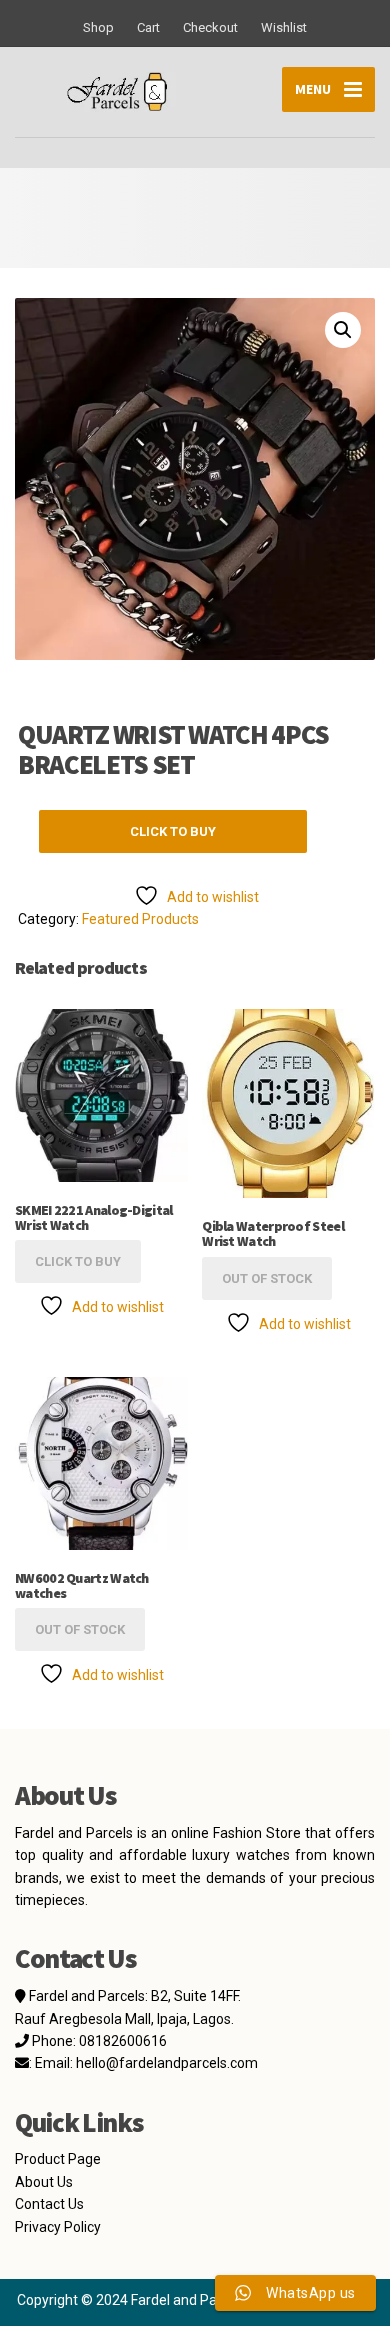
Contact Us (49, 2204)
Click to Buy (173, 831)
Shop (98, 27)
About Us (44, 2182)
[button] (343, 330)
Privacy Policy (58, 2227)
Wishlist (284, 27)
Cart (148, 27)
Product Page (58, 2159)
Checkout (210, 27)
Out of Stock (267, 1278)
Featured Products (140, 919)
